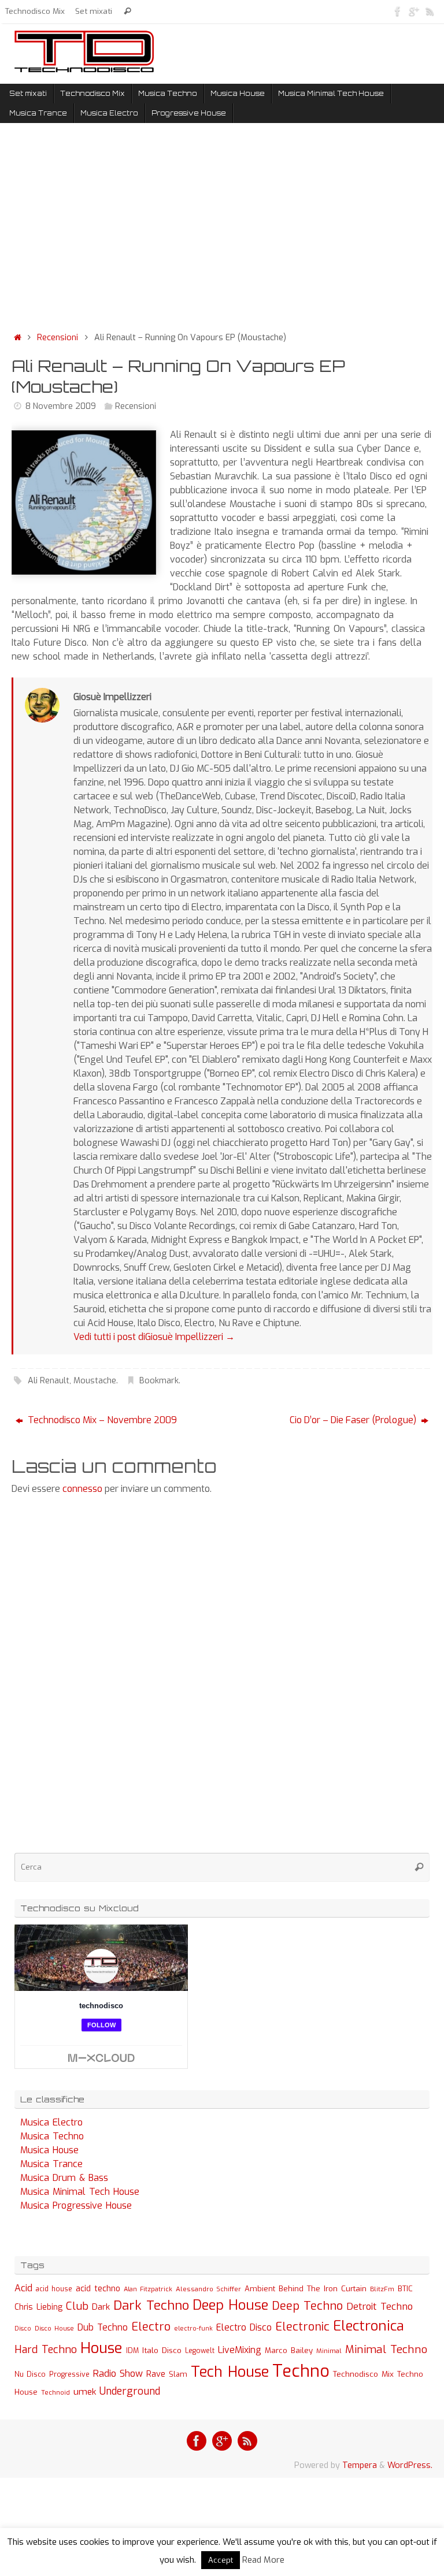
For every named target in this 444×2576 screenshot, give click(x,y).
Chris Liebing (38, 2307)
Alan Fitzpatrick (148, 2289)
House (101, 2348)
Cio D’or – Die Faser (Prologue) (354, 1420)
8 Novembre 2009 (61, 406)
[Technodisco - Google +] (414, 11)
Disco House (54, 2329)
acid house (54, 2289)
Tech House (230, 2372)
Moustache (95, 1381)
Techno (301, 2371)
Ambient (260, 2289)
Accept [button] (221, 2560)
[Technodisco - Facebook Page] (398, 11)
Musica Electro (51, 2122)
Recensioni (58, 338)
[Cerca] (127, 11)
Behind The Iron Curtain (323, 2289)
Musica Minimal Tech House (80, 2192)
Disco (23, 2328)
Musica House (49, 2150)
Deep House (230, 2305)
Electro (151, 2327)
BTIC (405, 2289)
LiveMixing (240, 2350)
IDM (132, 2351)
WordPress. (410, 2465)
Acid (23, 2288)
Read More (263, 2560)
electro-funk (193, 2329)
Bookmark (159, 1381)
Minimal (329, 2351)
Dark (101, 2307)
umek (85, 2392)
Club (77, 2306)
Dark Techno (151, 2305)
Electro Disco (244, 2327)
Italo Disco (162, 2350)
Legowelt (200, 2351)
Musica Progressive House (76, 2205)
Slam (178, 2374)
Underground (130, 2391)
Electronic (302, 2327)
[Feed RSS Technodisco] (430, 11)
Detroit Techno (380, 2306)
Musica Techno (52, 2136)
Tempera (360, 2465)
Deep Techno (307, 2306)
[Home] (17, 338)
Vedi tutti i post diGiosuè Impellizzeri (154, 1337)
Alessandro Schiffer (208, 2289)
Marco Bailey (289, 2350)
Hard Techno (46, 2350)
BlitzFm (382, 2289)
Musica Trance (51, 2164)
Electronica (369, 2326)
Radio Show (118, 2374)
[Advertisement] (222, 230)
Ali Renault (49, 1381)
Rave (156, 2374)
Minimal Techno (386, 2349)
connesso (82, 1489)
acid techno (98, 2289)
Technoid (55, 2393)
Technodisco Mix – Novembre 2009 (101, 1420)
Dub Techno (103, 2327)
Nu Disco (30, 2374)
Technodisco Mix (35, 11)
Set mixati (94, 11)
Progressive (69, 2374)
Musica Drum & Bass (64, 2178)
